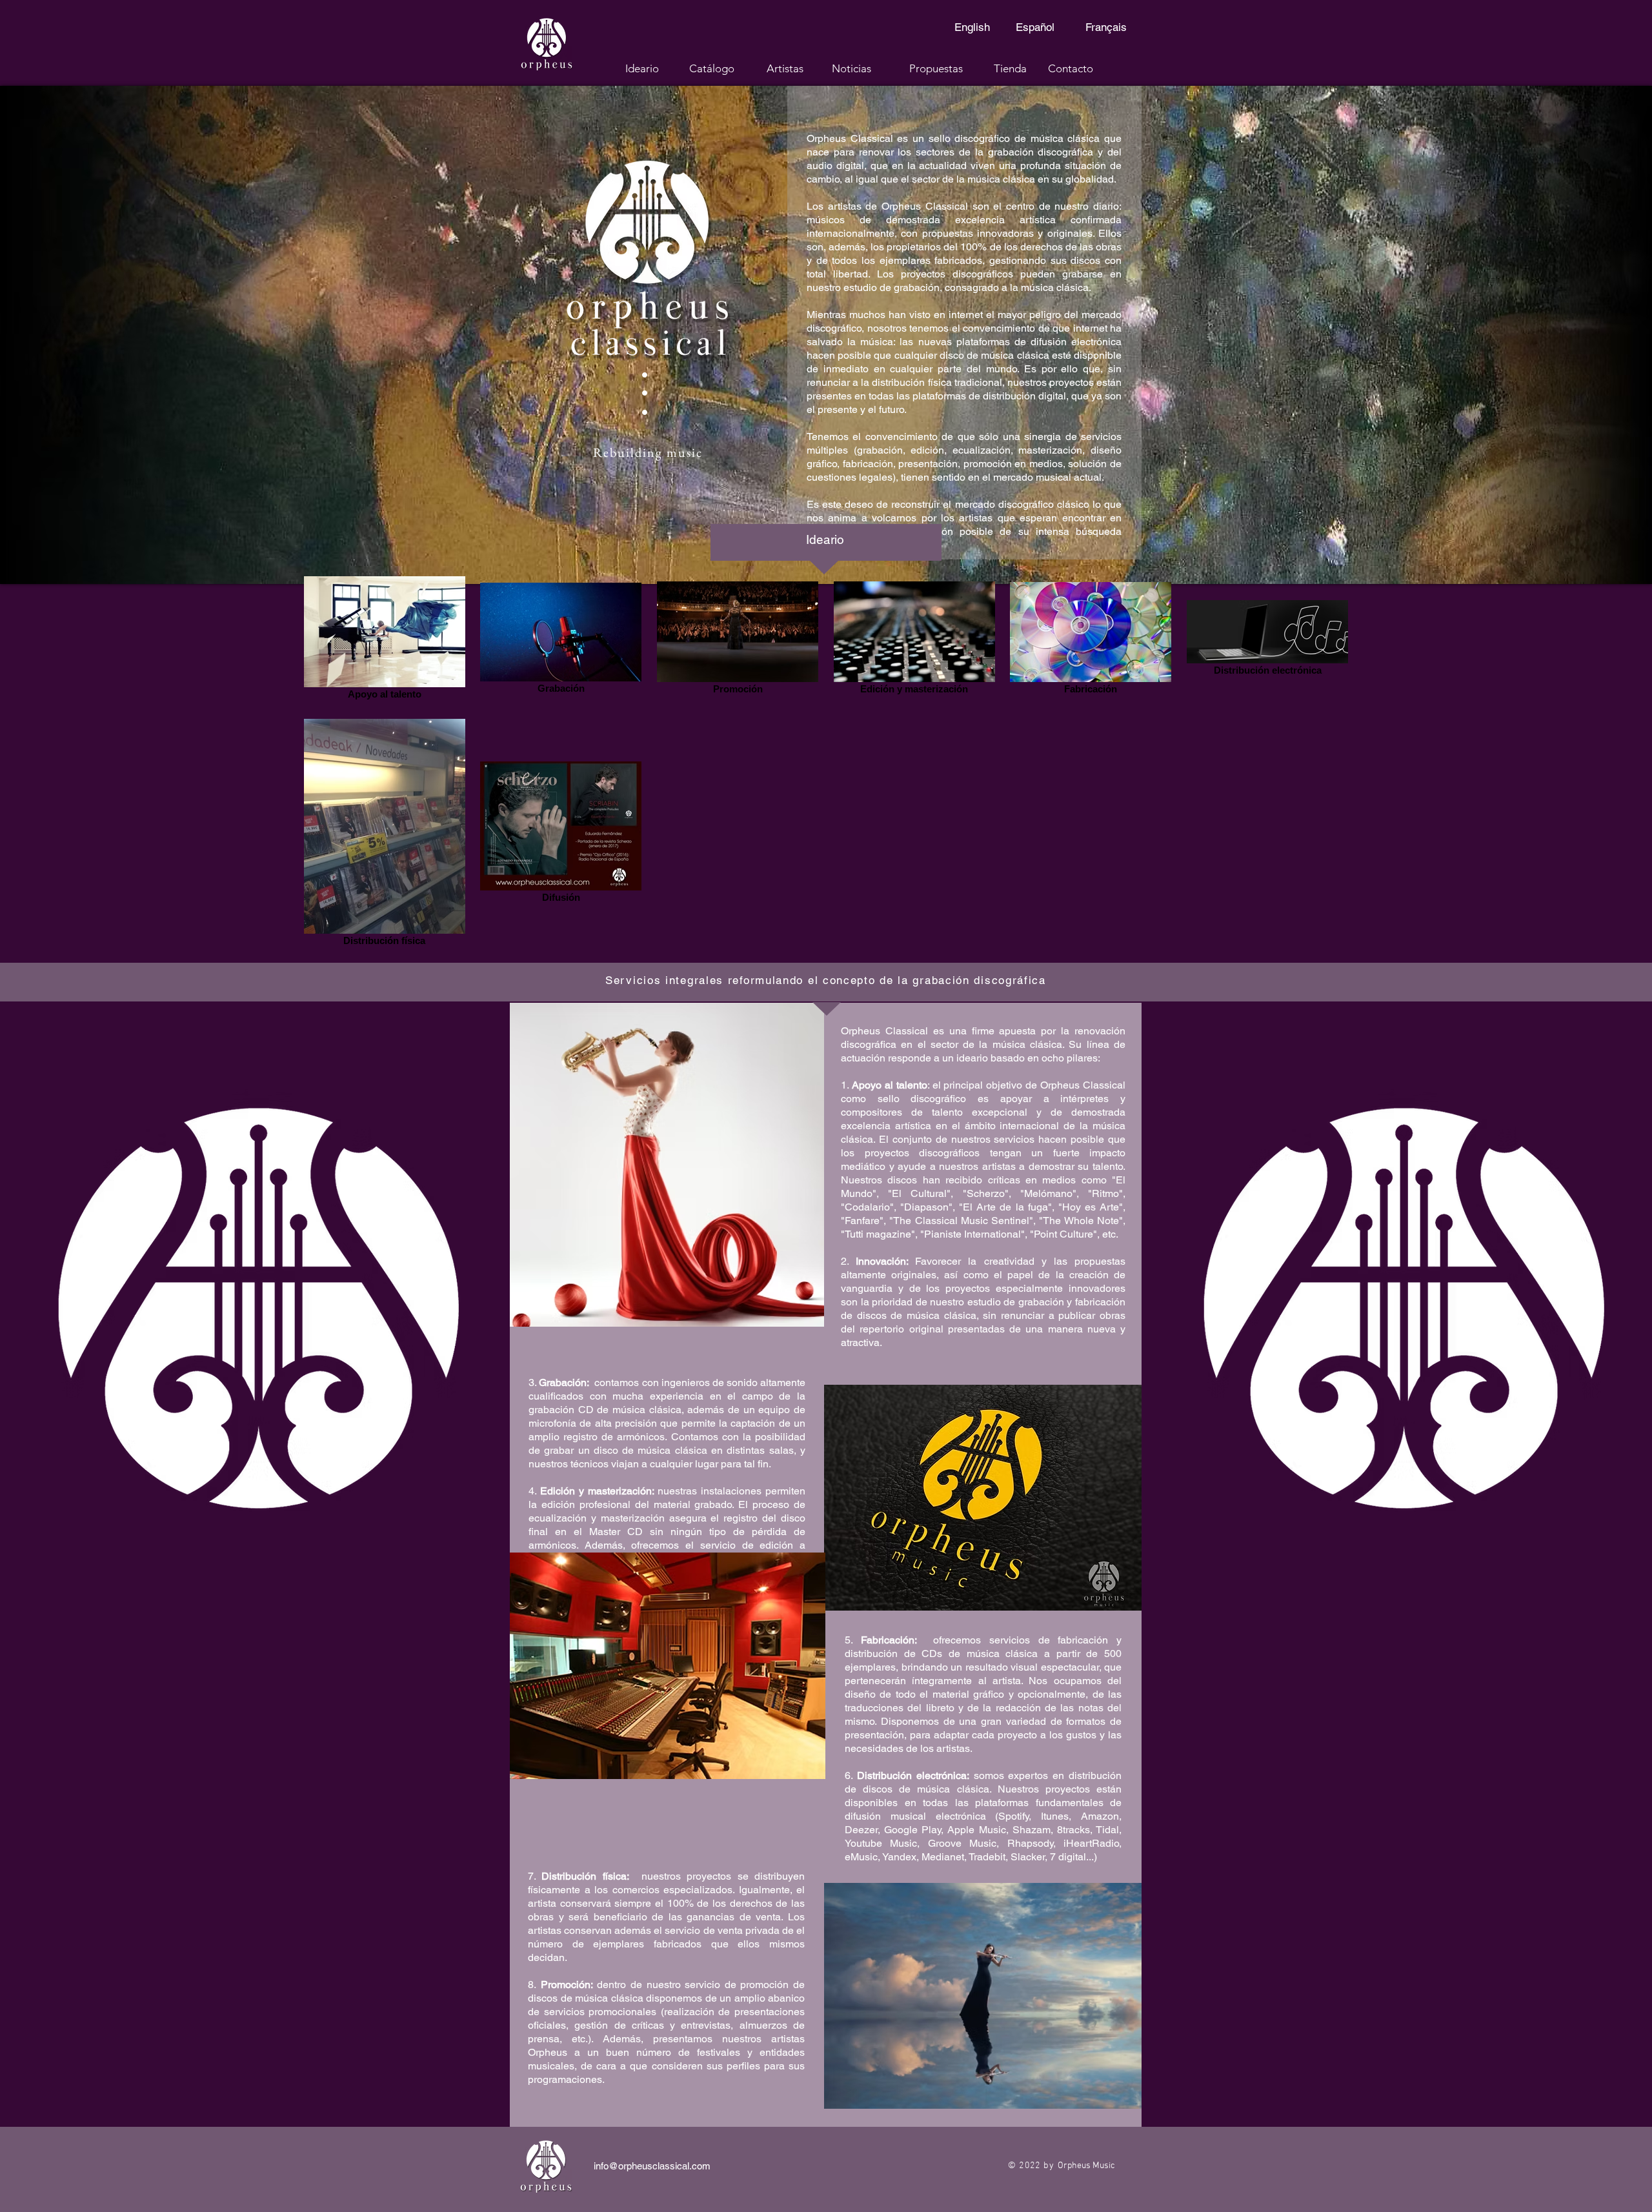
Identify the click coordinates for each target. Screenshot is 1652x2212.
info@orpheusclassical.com (652, 2166)
